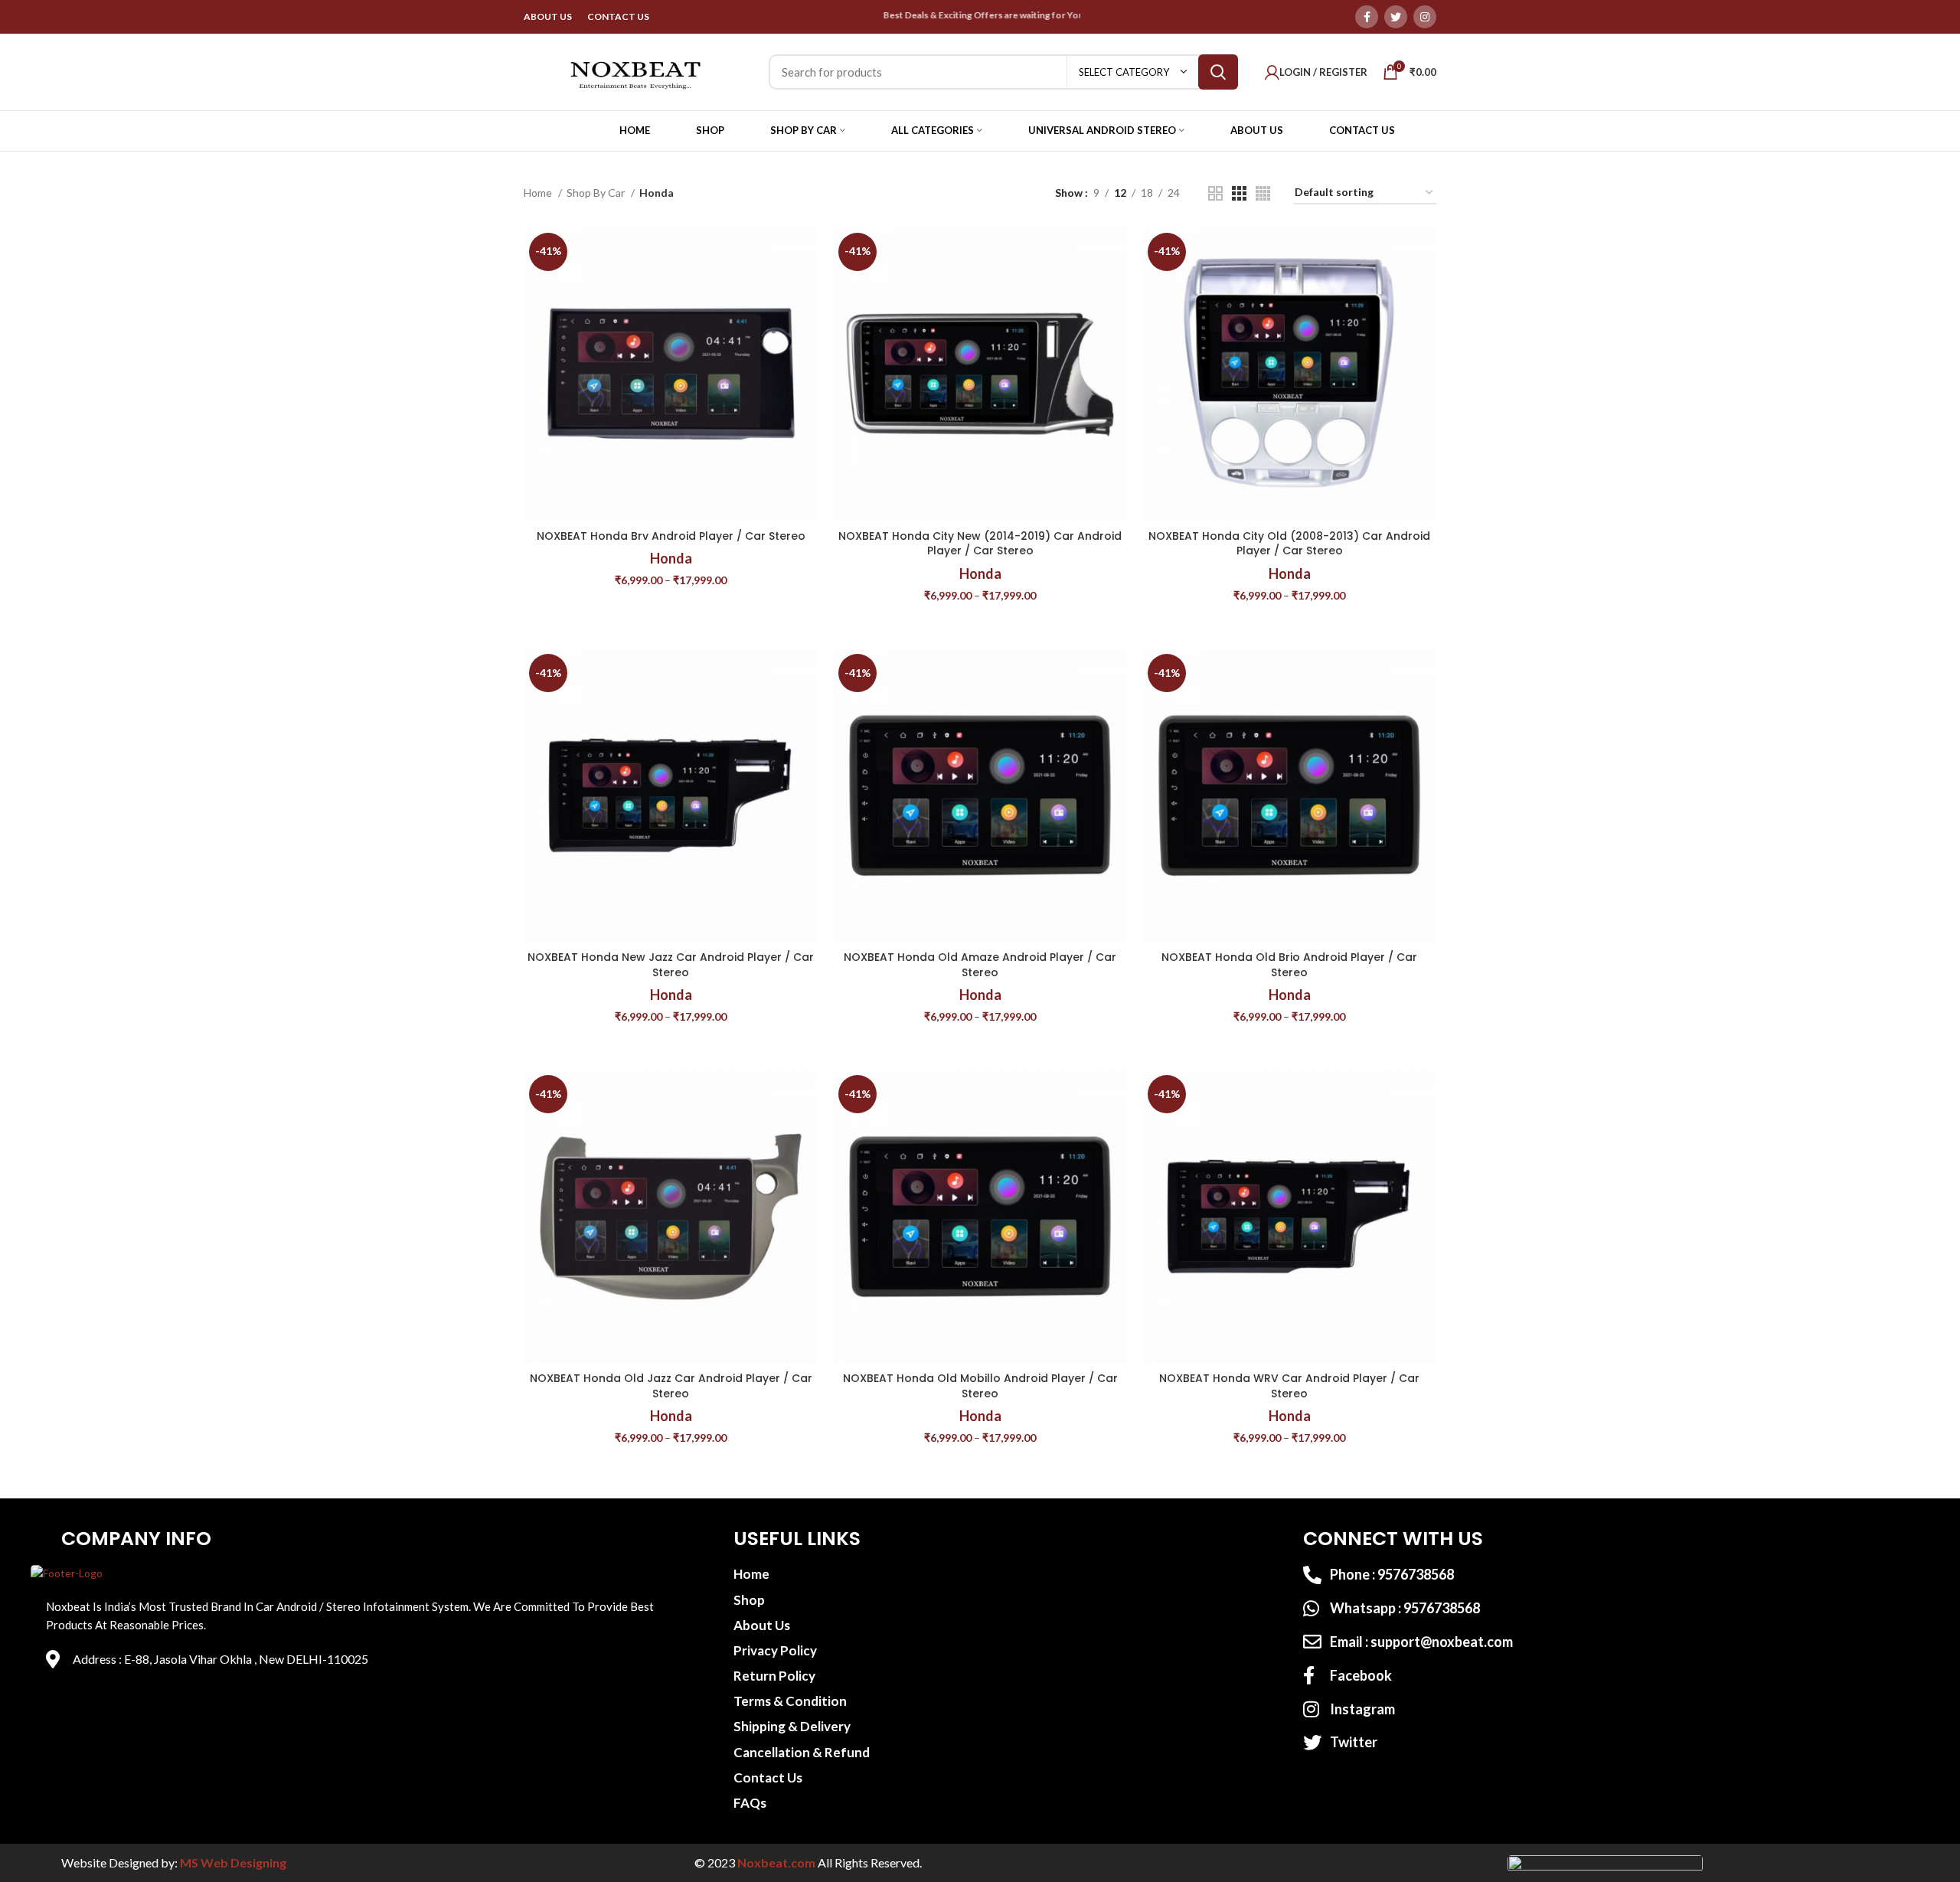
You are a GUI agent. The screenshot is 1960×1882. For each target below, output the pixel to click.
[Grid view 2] (1215, 193)
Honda (671, 558)
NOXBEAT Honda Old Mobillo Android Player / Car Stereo (980, 1386)
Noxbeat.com (776, 1862)
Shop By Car (597, 193)
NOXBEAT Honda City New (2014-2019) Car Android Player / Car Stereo (980, 544)
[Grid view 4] (1263, 193)
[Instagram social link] (1425, 17)
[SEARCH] (1218, 72)
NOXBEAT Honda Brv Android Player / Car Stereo (671, 536)
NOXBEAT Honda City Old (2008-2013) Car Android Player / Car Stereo (1289, 544)
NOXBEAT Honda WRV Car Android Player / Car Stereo (1289, 1386)
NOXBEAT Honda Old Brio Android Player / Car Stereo (1289, 965)
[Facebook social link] (1367, 17)
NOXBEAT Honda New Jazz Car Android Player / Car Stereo (671, 965)
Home (539, 193)
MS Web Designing (233, 1862)
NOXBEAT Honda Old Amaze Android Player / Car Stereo (980, 965)
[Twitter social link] (1396, 17)
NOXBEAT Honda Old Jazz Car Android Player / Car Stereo (671, 1386)
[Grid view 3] (1239, 193)
